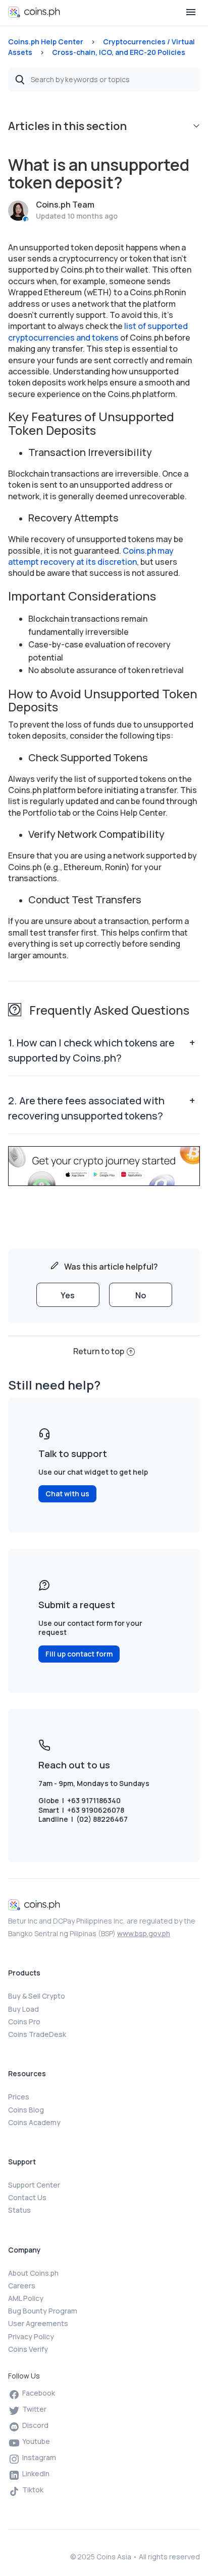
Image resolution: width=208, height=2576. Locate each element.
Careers (22, 2286)
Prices (19, 2097)
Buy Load (23, 2009)
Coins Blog (26, 2110)
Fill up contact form (79, 1654)
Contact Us (27, 2197)
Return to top (99, 1351)
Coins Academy (34, 2122)
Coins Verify (28, 2349)
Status (19, 2210)
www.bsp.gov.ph (144, 1933)
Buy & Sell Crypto (37, 1996)
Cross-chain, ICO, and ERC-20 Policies (119, 52)
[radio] (68, 1295)
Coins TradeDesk (37, 2034)
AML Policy (26, 2298)
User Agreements (38, 2323)
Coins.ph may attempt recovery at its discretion (91, 556)
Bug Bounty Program (43, 2311)
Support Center (34, 2185)
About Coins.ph (33, 2273)
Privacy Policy (31, 2336)
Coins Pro (24, 2022)
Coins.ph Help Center (46, 42)
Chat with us (67, 1494)
